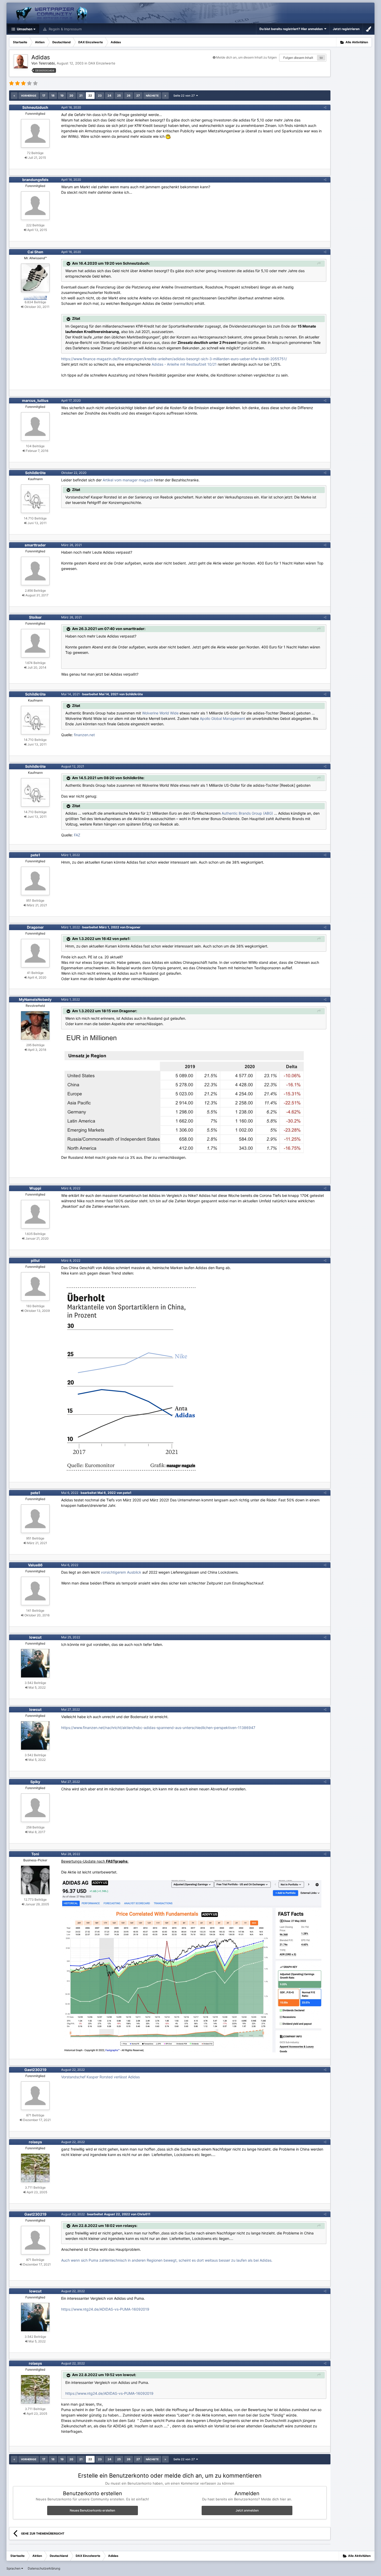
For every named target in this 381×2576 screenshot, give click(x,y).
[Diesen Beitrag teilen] (325, 107)
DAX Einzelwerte (102, 63)
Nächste (152, 96)
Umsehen (24, 29)
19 (62, 96)
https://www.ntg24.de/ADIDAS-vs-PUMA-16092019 (105, 2309)
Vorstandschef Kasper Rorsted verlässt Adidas (100, 2077)
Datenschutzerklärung (44, 2568)
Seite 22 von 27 (185, 96)
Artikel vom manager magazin (128, 480)
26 (129, 96)
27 (138, 96)
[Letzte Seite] (165, 96)
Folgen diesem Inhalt (298, 58)
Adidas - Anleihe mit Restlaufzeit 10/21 (184, 364)
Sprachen (14, 2568)
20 (71, 96)
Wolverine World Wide (160, 713)
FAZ (77, 835)
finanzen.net (84, 735)
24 (109, 96)
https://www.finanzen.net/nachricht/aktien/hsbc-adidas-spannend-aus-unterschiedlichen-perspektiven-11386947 (158, 1728)
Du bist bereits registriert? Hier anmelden (292, 29)
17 (44, 96)
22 (90, 96)
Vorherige (29, 96)
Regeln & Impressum (65, 29)
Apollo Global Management (223, 718)
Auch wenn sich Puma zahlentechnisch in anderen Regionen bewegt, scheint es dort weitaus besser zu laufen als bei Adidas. (167, 2260)
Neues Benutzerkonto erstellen (92, 2510)
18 (53, 96)
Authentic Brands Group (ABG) (247, 813)
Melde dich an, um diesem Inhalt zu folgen (246, 57)
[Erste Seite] (14, 96)
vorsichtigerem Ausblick (122, 1572)
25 (119, 96)
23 (100, 96)
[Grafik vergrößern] (183, 1093)
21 (81, 96)
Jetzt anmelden (247, 2510)
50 (321, 58)
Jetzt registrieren (346, 29)
